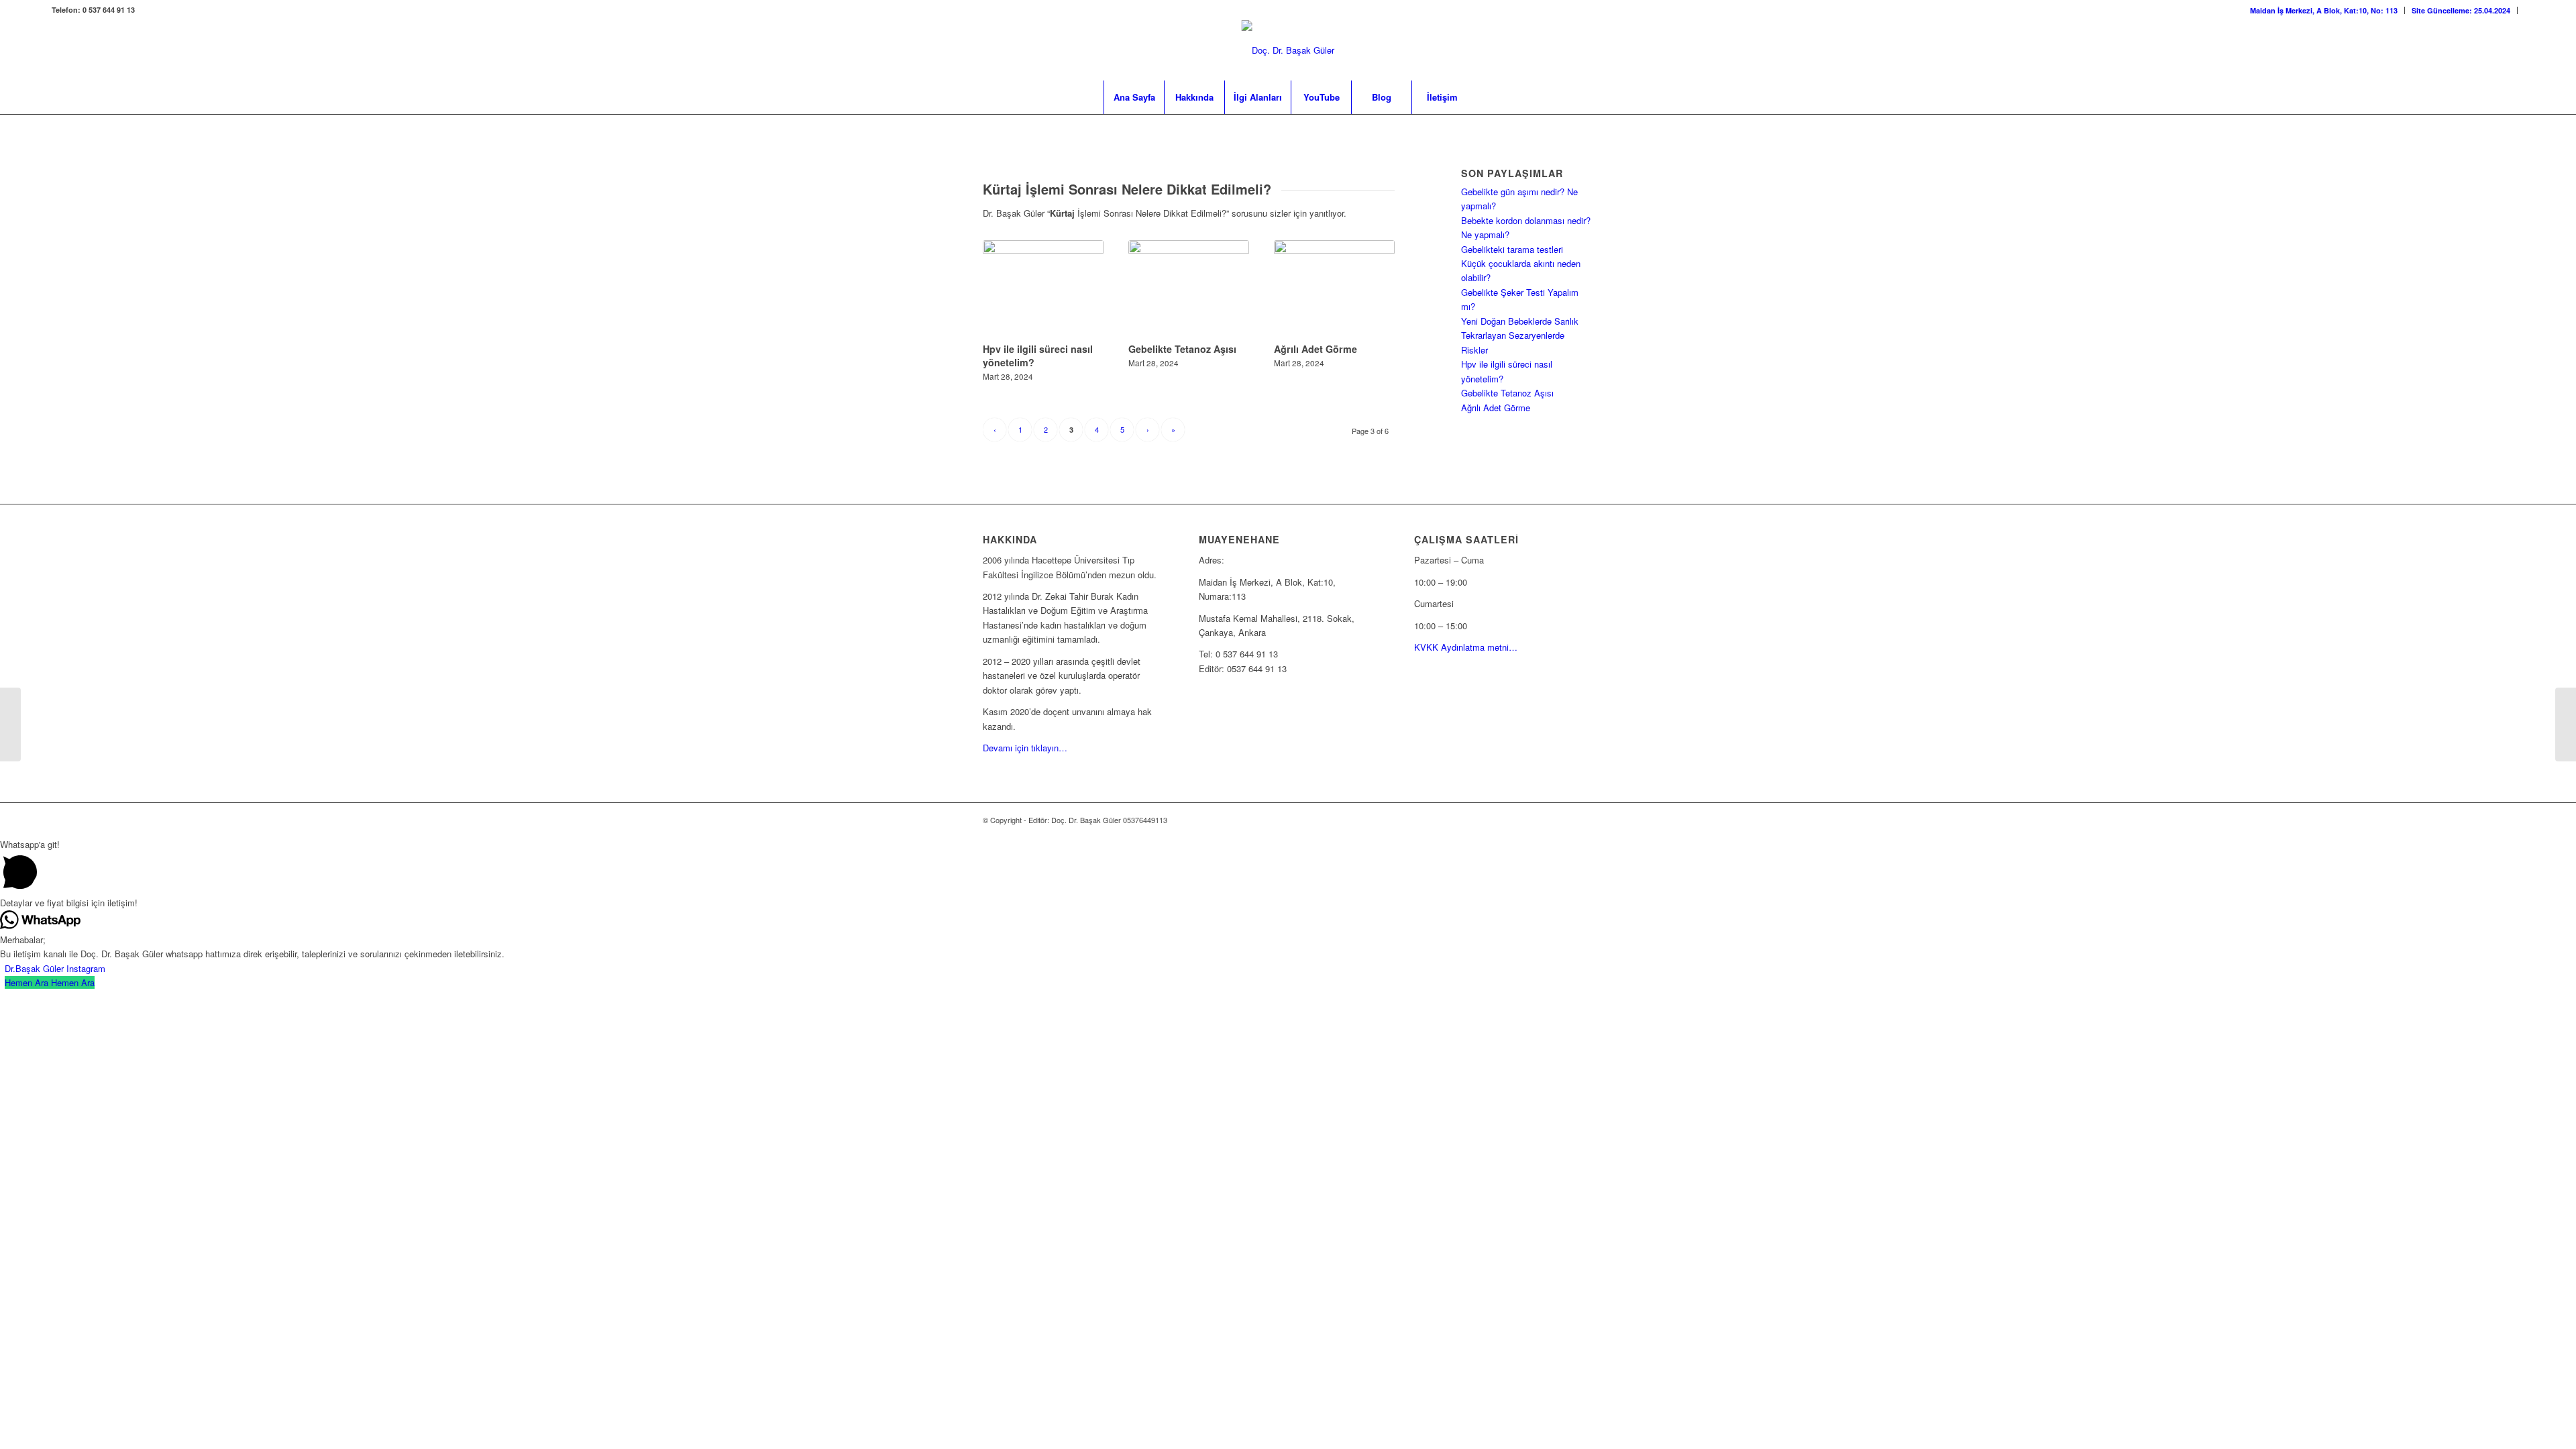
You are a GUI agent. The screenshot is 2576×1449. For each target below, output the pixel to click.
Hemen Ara (73, 982)
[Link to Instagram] (2494, 50)
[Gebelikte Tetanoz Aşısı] (1189, 289)
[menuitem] (2324, 10)
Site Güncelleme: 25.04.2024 (2461, 10)
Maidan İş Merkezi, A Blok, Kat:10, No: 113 (2324, 10)
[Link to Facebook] (2514, 50)
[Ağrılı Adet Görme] (1334, 289)
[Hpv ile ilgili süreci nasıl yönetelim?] (1043, 289)
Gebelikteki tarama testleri (1512, 249)
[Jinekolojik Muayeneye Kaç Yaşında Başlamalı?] (2566, 724)
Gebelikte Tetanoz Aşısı (1182, 349)
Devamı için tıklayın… (1025, 748)
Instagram (86, 968)
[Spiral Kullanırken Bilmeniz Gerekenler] (10, 724)
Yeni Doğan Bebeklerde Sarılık (1520, 321)
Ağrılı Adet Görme (1316, 349)
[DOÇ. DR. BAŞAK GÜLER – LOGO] (1288, 50)
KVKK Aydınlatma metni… (1466, 647)
